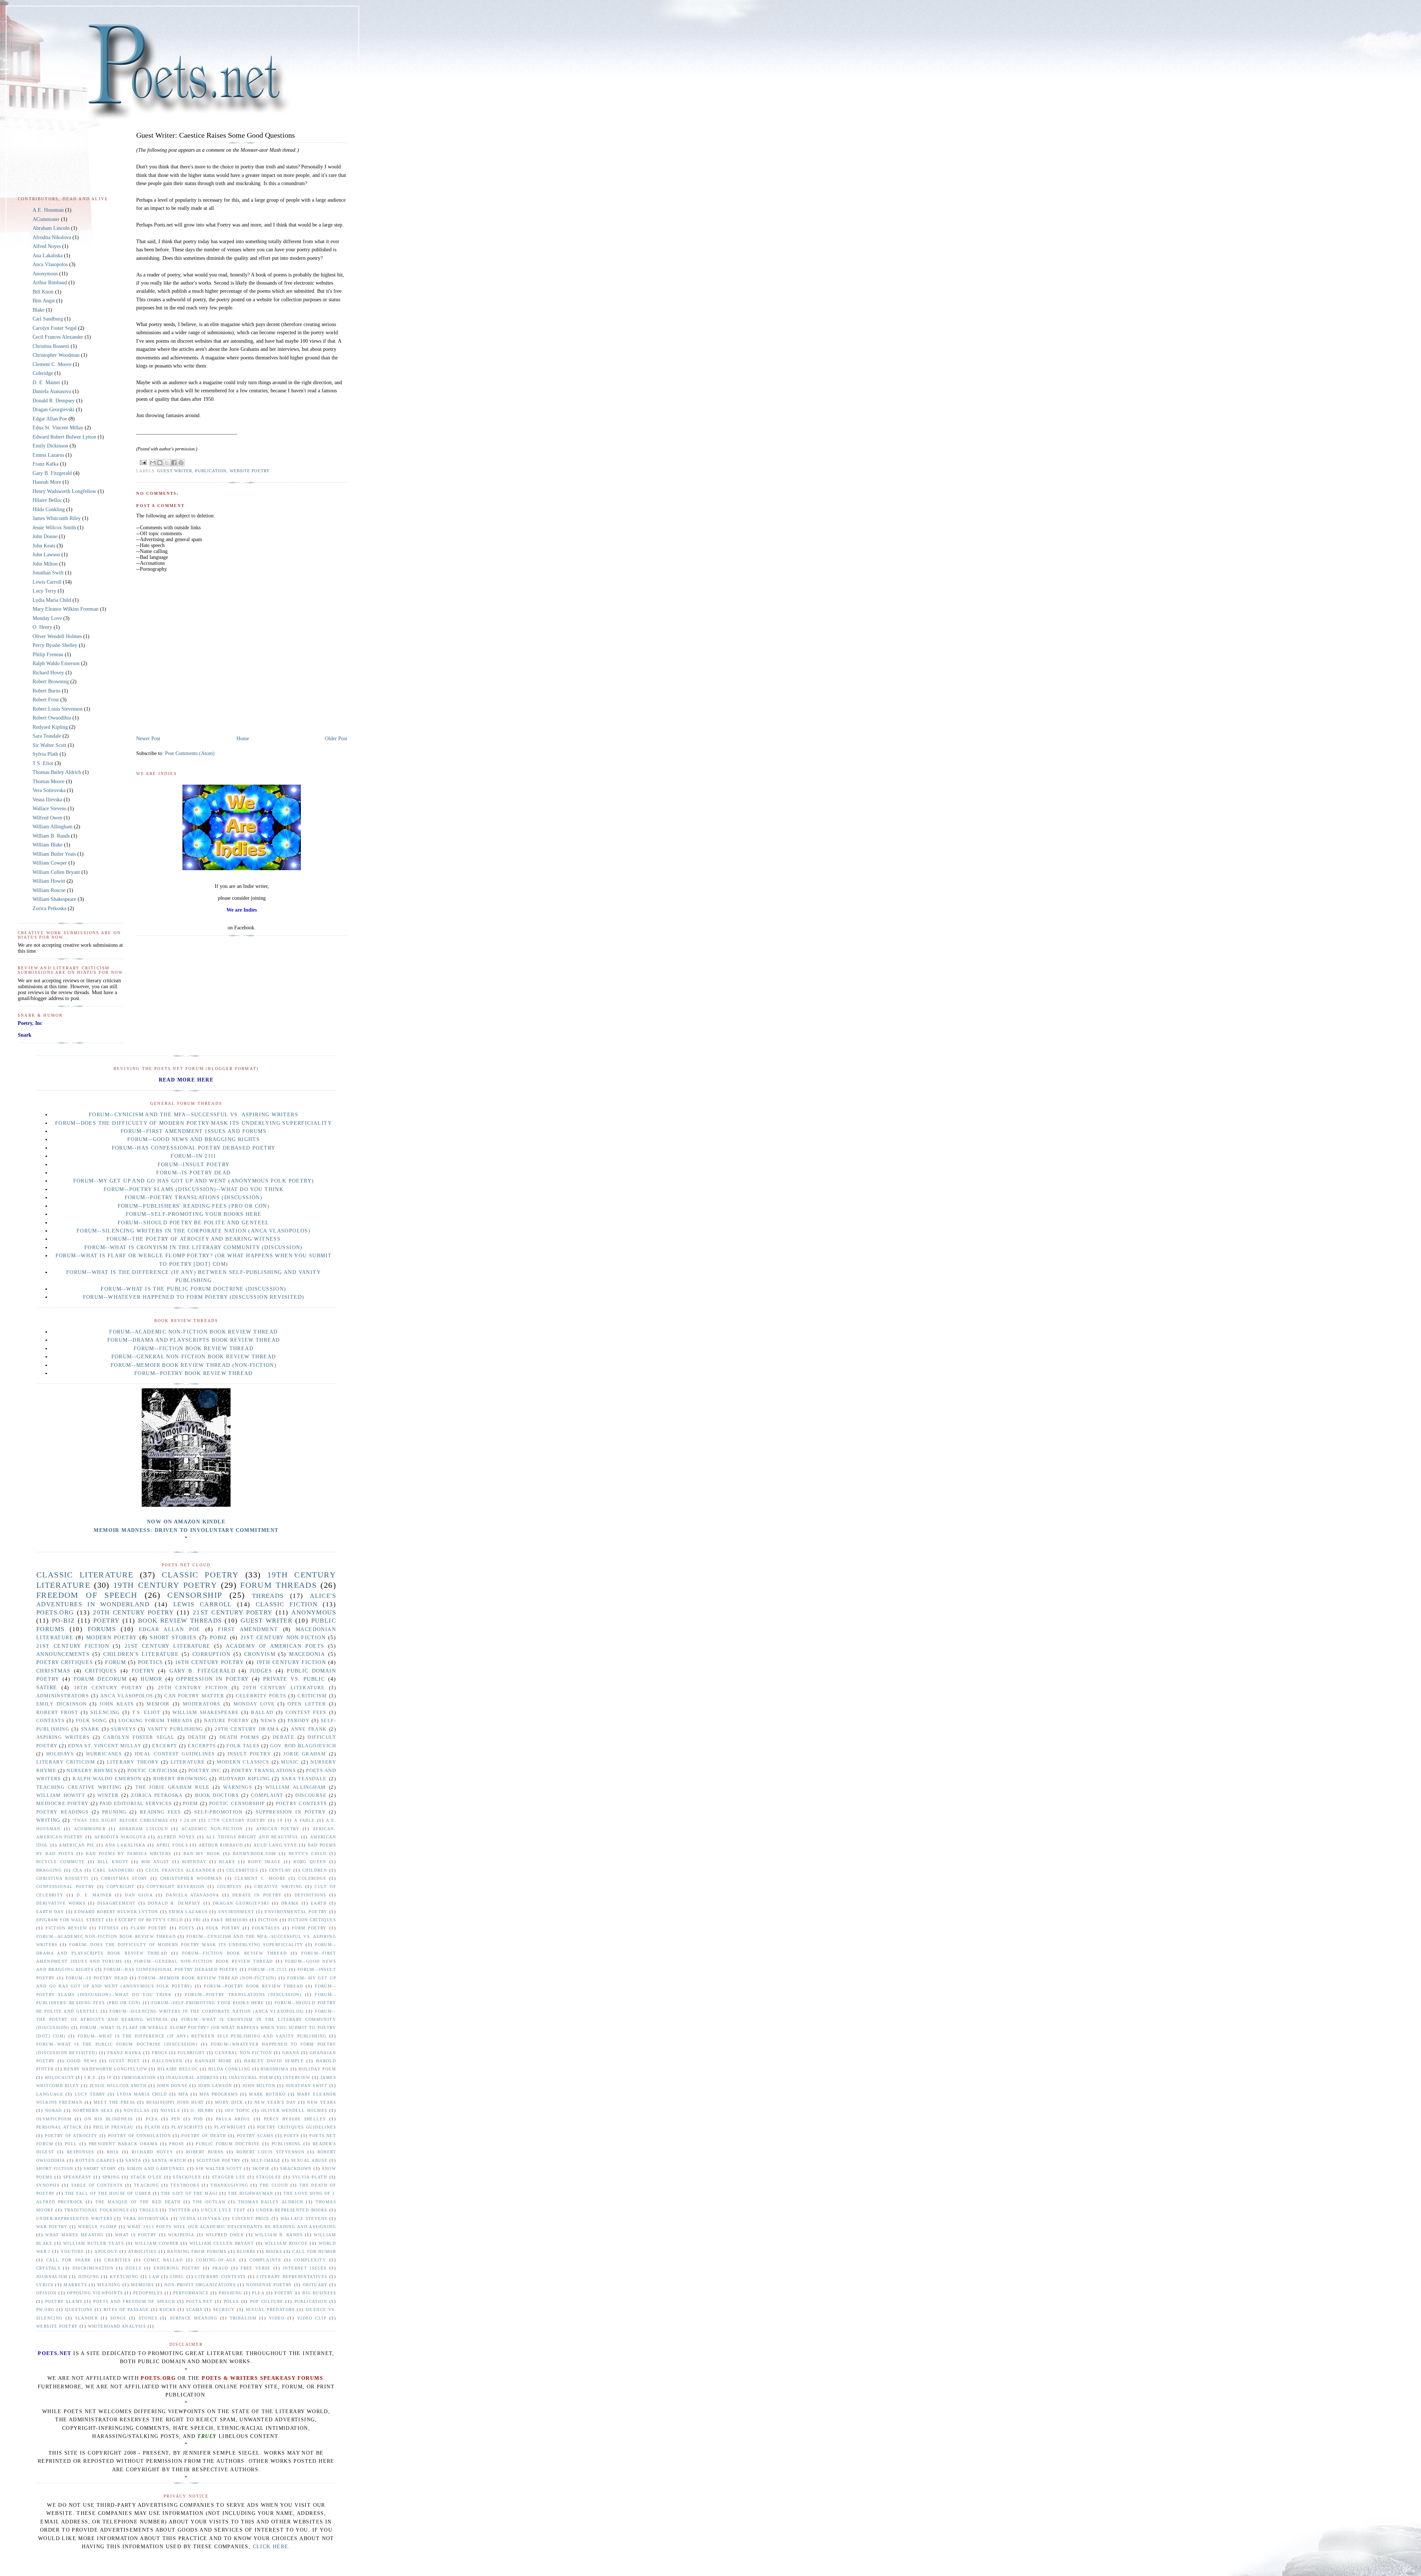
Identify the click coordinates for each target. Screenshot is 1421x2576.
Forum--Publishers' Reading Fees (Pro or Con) (194, 1206)
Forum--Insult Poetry (194, 1165)
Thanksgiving (229, 2185)
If (109, 2077)
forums (102, 1629)
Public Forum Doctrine (228, 2144)
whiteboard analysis (117, 2326)
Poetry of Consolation (140, 2136)
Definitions (310, 1895)
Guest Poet (125, 2061)
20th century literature (284, 1688)
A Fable (305, 1820)
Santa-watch (169, 2160)
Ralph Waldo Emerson (56, 663)
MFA (183, 2094)
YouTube (72, 2251)
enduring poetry (177, 2268)
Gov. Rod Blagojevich (303, 1746)
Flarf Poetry (149, 1928)
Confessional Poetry (65, 1886)
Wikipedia (181, 2235)
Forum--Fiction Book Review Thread (194, 1349)
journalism (52, 2277)
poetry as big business (305, 2293)
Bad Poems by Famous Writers (128, 1854)
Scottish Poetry (219, 2160)
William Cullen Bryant (56, 872)
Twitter (180, 2210)
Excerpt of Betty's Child (149, 1920)
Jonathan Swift (48, 573)
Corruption (211, 1654)
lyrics (45, 2285)
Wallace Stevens (49, 809)
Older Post (336, 739)
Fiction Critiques (312, 1920)
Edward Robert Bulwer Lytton (64, 437)
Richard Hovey (48, 673)
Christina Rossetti (51, 346)
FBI (197, 1920)
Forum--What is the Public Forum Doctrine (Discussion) (193, 1289)
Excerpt (165, 1746)
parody (298, 1721)
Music (290, 1762)
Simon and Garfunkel (156, 2169)
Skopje (261, 2169)
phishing (230, 2293)
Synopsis (48, 2185)
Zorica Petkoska (49, 908)
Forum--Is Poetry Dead (193, 1173)
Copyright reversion (176, 1886)
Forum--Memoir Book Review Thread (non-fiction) (194, 1365)
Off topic (238, 2110)
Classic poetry (200, 1575)
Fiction (268, 1920)
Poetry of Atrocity (71, 2136)
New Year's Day (275, 2102)
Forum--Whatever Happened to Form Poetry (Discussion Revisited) (194, 1297)
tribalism (243, 2318)
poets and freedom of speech (134, 2301)
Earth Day (50, 1912)
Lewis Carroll (47, 582)
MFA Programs (219, 2094)
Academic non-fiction (212, 1829)
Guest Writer (175, 471)
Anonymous (45, 274)
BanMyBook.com (255, 1854)
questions (79, 2310)
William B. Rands (51, 836)
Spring (111, 2177)
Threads (268, 1596)
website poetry (250, 471)
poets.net (199, 2301)
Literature (188, 1762)
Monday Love (47, 618)
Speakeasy (78, 2177)
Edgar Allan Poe (50, 419)
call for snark (69, 2260)
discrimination (93, 2268)
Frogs (159, 2053)
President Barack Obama (123, 2144)
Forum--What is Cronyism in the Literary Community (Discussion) (194, 1247)
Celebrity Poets (261, 1696)
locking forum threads (155, 1721)
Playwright (230, 2127)
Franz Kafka (46, 464)
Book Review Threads (180, 1621)
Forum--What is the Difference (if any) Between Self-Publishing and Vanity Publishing (202, 2036)
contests (50, 1721)
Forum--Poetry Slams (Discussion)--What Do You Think (194, 1189)
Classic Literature (85, 1575)
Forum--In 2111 (194, 1156)
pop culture (267, 2301)
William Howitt (49, 881)
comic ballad (163, 2260)
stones (148, 2318)
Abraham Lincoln (51, 228)
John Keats (44, 546)
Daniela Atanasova (52, 391)
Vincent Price (251, 2218)
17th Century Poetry (237, 1820)
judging (89, 2277)
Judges (261, 1671)
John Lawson (46, 555)
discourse (311, 1795)
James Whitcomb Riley (57, 518)
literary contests (221, 2277)
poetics (151, 1662)
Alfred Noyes (47, 246)
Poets (291, 2136)
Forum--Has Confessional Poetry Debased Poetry (194, 1148)
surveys (123, 1729)
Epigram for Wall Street (70, 1920)
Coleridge (43, 373)
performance (191, 2293)
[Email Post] (143, 462)
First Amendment (248, 1629)
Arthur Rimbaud (50, 283)
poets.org (55, 1612)
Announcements (63, 1654)
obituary (315, 2285)
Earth (319, 1903)
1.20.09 (188, 1820)
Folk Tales (243, 1746)
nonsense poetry (269, 2285)
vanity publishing (175, 1729)
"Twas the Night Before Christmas (120, 1820)
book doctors (217, 1795)
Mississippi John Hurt (175, 2102)
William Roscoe (49, 890)
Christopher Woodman (56, 355)
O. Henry (42, 627)
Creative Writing (278, 1886)
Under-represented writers (74, 2218)
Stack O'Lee (146, 2177)
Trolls (149, 2210)
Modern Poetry (112, 1638)
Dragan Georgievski (53, 410)
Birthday (194, 1862)
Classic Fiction (287, 1604)
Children (315, 1870)
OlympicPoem (54, 2119)
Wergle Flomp (97, 2227)
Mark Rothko (267, 2094)
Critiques (101, 1671)
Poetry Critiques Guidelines (297, 2127)
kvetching (124, 2277)
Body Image (264, 1862)
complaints (265, 2260)
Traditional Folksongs (97, 2210)
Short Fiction (55, 2169)
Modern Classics (243, 1762)
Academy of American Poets (275, 1646)
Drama (290, 1903)
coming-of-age (216, 2260)
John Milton (45, 564)
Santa (133, 2160)
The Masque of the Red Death (138, 2202)
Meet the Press (115, 2102)
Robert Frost (46, 700)
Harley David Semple (274, 2061)
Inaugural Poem (251, 2077)
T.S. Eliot (43, 763)
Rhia (113, 2152)
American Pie (77, 1845)
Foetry (143, 1671)
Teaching (147, 2185)
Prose (177, 2144)
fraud (221, 2268)
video (277, 2318)
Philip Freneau (48, 655)
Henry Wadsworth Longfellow (64, 491)
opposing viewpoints (95, 2293)
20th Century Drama (247, 1729)
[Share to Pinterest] (181, 463)
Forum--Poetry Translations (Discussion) (194, 1198)
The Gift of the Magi (189, 2193)
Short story (100, 2169)
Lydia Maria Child (52, 600)
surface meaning (194, 2318)
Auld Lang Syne (275, 1845)
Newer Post (148, 739)
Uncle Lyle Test (223, 2210)
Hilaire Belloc (47, 500)
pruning (114, 1812)
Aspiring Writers (63, 1737)
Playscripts (187, 2127)
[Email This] (153, 463)
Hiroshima (275, 2069)
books (274, 2251)
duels (133, 2268)
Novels (170, 2110)
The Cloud (274, 2185)
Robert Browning (51, 682)
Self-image (266, 2160)
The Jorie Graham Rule (173, 1787)
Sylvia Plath (45, 754)
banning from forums (197, 2251)
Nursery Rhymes (92, 1771)
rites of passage (126, 2310)
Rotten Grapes (95, 2160)
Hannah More (47, 482)
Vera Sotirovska (49, 790)
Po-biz (63, 1621)
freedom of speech (87, 1595)
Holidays (60, 1754)
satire (47, 1688)
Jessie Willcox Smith (54, 528)
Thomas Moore (48, 781)
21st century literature (167, 1646)
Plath (152, 2127)
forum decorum (100, 1679)
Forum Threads (278, 1585)
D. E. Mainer (46, 383)
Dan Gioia (139, 1895)
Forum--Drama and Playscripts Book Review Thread (194, 1340)
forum (115, 1662)
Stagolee (269, 2177)
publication (211, 471)
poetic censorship (237, 1804)
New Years (322, 2102)
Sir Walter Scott (49, 745)
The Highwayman (251, 2193)
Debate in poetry (257, 1895)
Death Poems (239, 1737)
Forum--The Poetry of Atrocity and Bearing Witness (194, 1239)
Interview (297, 2077)
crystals (48, 2268)
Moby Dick (229, 2102)
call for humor (314, 2251)
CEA (78, 1870)
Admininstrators (63, 1696)
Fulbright (192, 2053)
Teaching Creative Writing (79, 1787)
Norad (54, 2110)
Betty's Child (308, 1854)
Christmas (53, 1671)
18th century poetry (108, 1688)
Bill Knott (43, 292)
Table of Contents (97, 2185)
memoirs (142, 2285)
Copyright (121, 1886)
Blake (38, 310)
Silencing (105, 1713)
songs (118, 2318)
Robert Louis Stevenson (58, 709)
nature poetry (227, 1721)
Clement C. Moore (52, 364)
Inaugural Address (192, 2077)
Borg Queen (310, 1862)
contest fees (306, 1713)
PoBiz (219, 1638)
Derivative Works (61, 1903)
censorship (195, 1595)
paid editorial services (136, 1804)
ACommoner (46, 219)
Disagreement (117, 1903)
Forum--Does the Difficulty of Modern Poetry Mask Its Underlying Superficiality (194, 1123)
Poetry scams (255, 2136)
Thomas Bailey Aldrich (57, 772)
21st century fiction (73, 1646)
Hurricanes (104, 1754)
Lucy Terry (44, 591)
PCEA (152, 2119)
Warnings (238, 1787)
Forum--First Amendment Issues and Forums (194, 1131)
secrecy (224, 2310)
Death (197, 1737)
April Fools (172, 1845)
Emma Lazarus (48, 455)
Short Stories (173, 1638)
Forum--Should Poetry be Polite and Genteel (194, 1223)
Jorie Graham (305, 1754)
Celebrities (242, 1870)
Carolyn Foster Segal (55, 328)
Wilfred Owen (47, 818)
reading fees (160, 1812)
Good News (82, 2061)
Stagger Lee (229, 2177)
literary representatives (292, 2277)
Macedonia (307, 1654)
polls (231, 2301)
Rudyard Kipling (50, 727)
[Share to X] (167, 463)
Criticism (312, 1696)
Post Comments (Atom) (190, 753)
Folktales (266, 1928)
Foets (187, 1928)
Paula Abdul (234, 2119)
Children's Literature (141, 1654)
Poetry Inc (205, 1771)
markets (75, 2285)
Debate (283, 1737)
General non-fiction (243, 2053)
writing (48, 1820)
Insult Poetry (249, 1754)
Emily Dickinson (50, 446)
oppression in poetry (212, 1679)
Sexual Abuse (309, 2160)
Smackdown (296, 2169)
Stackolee (187, 2177)
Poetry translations (263, 1771)
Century (280, 1870)
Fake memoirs (229, 1920)
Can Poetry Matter (194, 1696)
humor (151, 1679)
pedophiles (148, 2293)
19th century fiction (291, 1662)
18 (280, 1820)
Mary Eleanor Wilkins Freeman (65, 609)
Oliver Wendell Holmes (57, 636)
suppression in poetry (291, 1812)
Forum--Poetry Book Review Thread (194, 1373)
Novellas (137, 2110)
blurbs (246, 2251)
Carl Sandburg (48, 319)
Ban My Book (202, 1854)
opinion (47, 2293)
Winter (108, 1795)
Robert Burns (46, 691)
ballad (262, 1713)
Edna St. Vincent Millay (58, 428)
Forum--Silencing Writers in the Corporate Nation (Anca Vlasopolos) (194, 1231)
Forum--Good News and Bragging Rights (194, 1139)
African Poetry (278, 1829)
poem (191, 1804)
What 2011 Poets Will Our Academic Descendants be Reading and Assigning (232, 2227)
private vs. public (294, 1679)
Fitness (109, 1928)
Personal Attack (59, 2127)
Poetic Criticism (153, 1771)
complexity (310, 2260)
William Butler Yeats (54, 854)
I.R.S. (91, 2077)
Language (50, 2094)
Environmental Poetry (296, 1912)
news (268, 1721)
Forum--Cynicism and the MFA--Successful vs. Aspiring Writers (194, 1115)
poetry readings (62, 1812)
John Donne (45, 536)
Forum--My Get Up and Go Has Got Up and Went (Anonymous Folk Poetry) (194, 1181)
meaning (109, 2285)
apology (106, 2251)
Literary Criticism (66, 1762)
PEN (176, 2119)
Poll (71, 2144)
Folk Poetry (223, 1928)
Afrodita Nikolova (52, 237)
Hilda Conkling (49, 509)
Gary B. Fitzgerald (52, 473)
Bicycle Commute (61, 1862)
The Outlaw (209, 2202)
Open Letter (307, 1704)
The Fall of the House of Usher (108, 2193)
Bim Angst (44, 301)
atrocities (142, 2251)
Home (243, 739)
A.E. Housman (48, 210)
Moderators (202, 1704)
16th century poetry (209, 1662)
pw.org (45, 2310)
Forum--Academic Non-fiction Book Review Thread (193, 1332)
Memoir (158, 1704)
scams (194, 2310)
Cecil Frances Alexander (58, 337)
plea (258, 2293)
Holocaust (60, 2077)
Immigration (139, 2077)
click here (271, 2547)
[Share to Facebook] (174, 463)
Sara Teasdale (47, 736)
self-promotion (218, 1812)
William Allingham (53, 827)
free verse (256, 2268)
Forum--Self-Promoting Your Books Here (194, 1214)
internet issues (305, 2268)
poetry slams (64, 2301)
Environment (236, 1912)
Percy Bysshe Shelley (55, 645)
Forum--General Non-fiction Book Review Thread (194, 1357)
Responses (81, 2152)
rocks (167, 2310)
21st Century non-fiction (283, 1638)
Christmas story (124, 1878)
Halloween (167, 2061)
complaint (267, 1795)
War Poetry (52, 2227)
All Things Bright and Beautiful (253, 1837)
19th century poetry (165, 1585)
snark (90, 1729)
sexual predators (270, 2310)
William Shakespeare (54, 899)
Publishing (286, 2144)
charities (117, 2260)
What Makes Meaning (74, 2235)
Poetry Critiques (65, 1662)
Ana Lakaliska (48, 256)
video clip (312, 2318)
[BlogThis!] (160, 463)
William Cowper (50, 863)
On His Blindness (109, 2119)
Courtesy (230, 1886)
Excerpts (202, 1746)
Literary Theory (133, 1762)
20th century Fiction (193, 1688)
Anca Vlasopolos (50, 264)
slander (86, 2318)
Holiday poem (317, 2069)
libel (177, 2277)
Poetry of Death (204, 2136)
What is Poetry (136, 2235)
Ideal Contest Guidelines (175, 1754)
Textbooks (185, 2185)
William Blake (48, 845)
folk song (91, 1721)
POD (198, 2119)
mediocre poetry (63, 1804)
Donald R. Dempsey (54, 401)
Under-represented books (292, 2210)
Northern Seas (93, 2110)
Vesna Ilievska (47, 800)
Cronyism (260, 1654)
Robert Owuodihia (52, 718)
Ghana (291, 2053)
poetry (106, 1621)
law (154, 2277)
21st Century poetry (233, 1612)
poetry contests (301, 1804)
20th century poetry (133, 1612)
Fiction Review (66, 1928)
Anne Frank (309, 1729)
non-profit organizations (200, 2285)
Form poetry (309, 1928)
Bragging (49, 1870)
